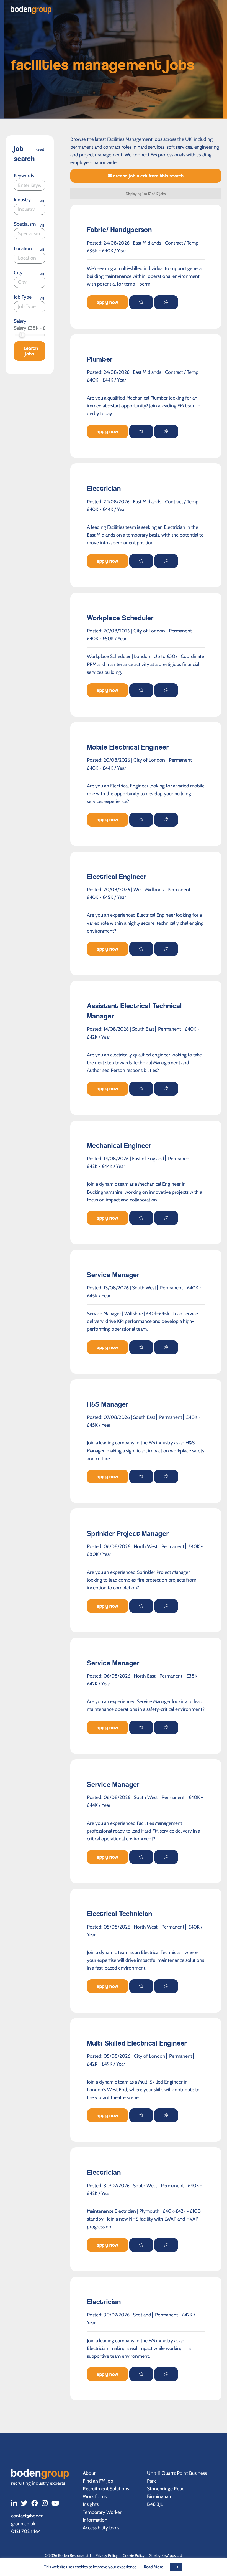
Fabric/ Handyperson (119, 230)
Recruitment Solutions (106, 2489)
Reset (40, 149)
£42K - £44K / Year (106, 1166)
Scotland (142, 2315)
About (89, 2473)
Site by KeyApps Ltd (166, 2555)
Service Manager (113, 1275)
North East (145, 1676)
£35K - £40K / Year (106, 251)
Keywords (24, 175)
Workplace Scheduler (120, 618)
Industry (22, 200)
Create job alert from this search (148, 176)
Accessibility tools (101, 2528)
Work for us (95, 2496)
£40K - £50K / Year (107, 638)
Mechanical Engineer (119, 1146)
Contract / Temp (182, 243)
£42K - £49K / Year (106, 2064)
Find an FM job (98, 2481)
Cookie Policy (134, 2555)
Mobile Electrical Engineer (128, 747)
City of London (149, 631)
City (18, 272)
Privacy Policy (107, 2555)
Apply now (108, 302)
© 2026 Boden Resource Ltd (68, 2555)
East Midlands (147, 243)
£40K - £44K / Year (106, 380)
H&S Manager (108, 1404)
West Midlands (149, 889)
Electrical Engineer (117, 877)
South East (143, 1029)
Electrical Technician (120, 1914)
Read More (154, 2567)
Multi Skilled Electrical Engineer (137, 2043)
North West (146, 1546)
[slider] (22, 335)
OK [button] (176, 2567)
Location (23, 248)
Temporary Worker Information (102, 2516)
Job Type (23, 297)
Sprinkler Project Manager (128, 1534)
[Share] (166, 302)
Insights (91, 2504)
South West (144, 1288)
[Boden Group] (31, 10)
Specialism (25, 224)
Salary (20, 321)
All (42, 201)
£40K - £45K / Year (106, 897)
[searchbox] (33, 209)
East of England (148, 1158)
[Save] (141, 302)
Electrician (104, 488)
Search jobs (31, 351)
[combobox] (30, 209)
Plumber (100, 359)
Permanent (180, 631)
